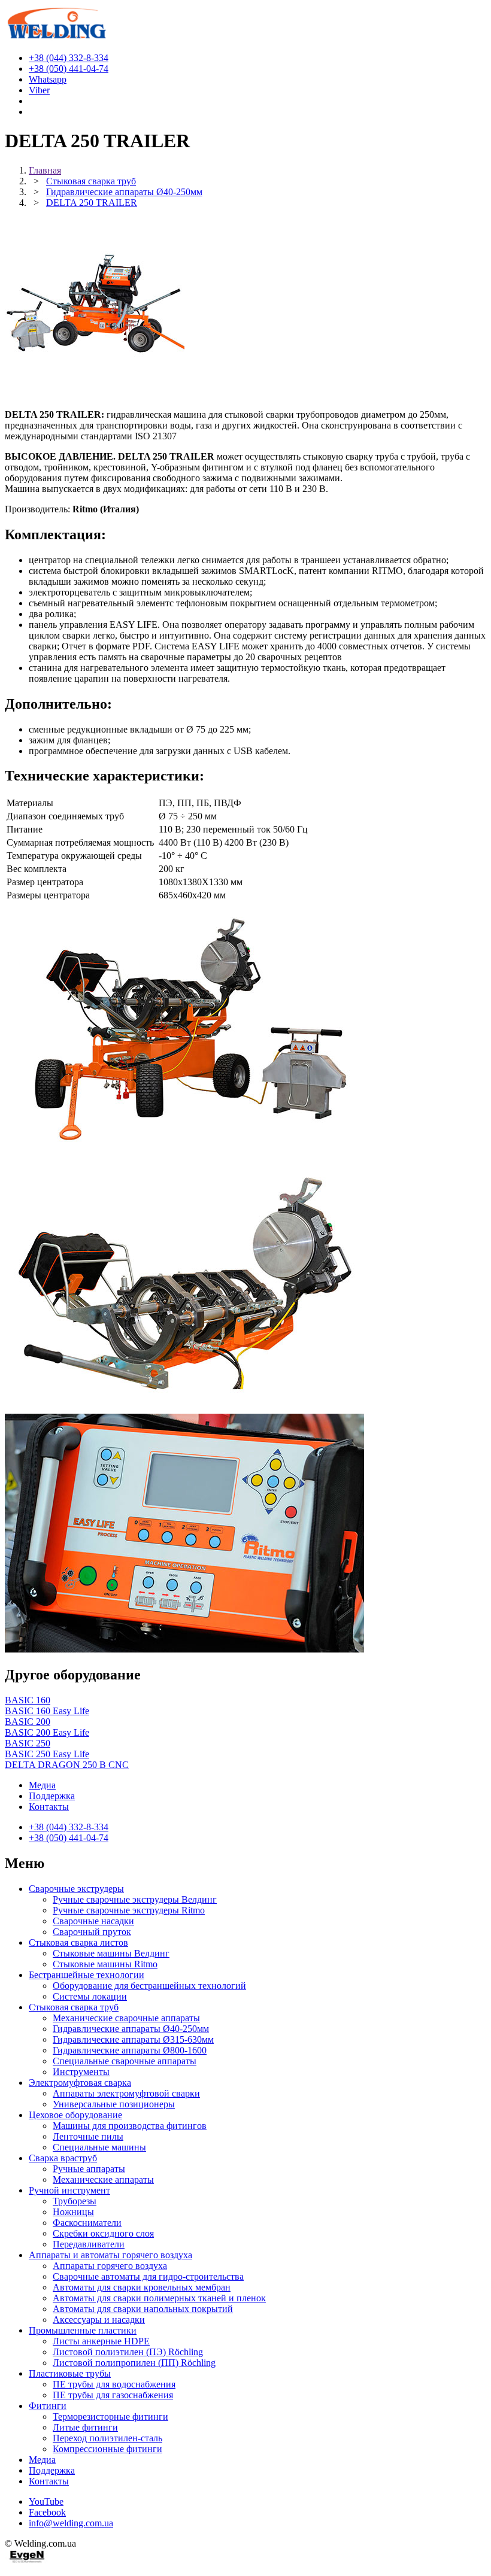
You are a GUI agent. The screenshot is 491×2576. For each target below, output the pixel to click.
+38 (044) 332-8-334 (69, 1827)
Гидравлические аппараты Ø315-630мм (133, 2039)
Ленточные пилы (88, 2136)
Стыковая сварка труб (74, 2007)
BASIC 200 (28, 1722)
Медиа (42, 1785)
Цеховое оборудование (75, 2115)
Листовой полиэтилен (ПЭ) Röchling (128, 2352)
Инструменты (81, 2072)
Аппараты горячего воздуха (110, 2266)
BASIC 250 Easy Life (47, 1754)
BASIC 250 (28, 1743)
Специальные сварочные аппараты (125, 2061)
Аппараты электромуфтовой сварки (126, 2093)
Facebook (47, 2512)
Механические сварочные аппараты (126, 2018)
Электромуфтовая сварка (80, 2083)
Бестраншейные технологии (87, 1975)
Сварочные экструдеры (76, 1889)
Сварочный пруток (92, 1932)
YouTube (46, 2501)
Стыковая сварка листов (78, 1942)
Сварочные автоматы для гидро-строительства (148, 2276)
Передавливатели (89, 2244)
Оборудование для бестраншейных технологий (149, 1986)
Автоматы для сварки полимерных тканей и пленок (159, 2298)
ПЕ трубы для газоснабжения (113, 2395)
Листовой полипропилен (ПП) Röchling (134, 2363)
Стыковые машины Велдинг (111, 1953)
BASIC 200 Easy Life (47, 1732)
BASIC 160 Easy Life (47, 1711)
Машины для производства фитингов (130, 2126)
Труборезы (75, 2201)
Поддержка (52, 1796)
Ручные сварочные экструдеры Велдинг (135, 1899)
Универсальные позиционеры (114, 2104)
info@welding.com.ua (71, 2523)
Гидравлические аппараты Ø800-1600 (130, 2050)
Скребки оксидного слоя (103, 2233)
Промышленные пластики (83, 2330)
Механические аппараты (103, 2179)
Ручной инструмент (69, 2190)
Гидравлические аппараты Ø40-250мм (131, 2029)
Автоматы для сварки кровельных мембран (142, 2287)
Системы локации (90, 1996)
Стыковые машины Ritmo (105, 1964)
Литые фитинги (85, 2427)
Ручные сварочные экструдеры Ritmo (129, 1910)
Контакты (49, 1807)
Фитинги (48, 2406)
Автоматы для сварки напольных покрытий (143, 2309)
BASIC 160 (28, 1700)
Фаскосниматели (87, 2223)
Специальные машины (99, 2147)
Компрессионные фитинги (107, 2449)
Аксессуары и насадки (99, 2320)
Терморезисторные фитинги (110, 2416)
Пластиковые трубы (70, 2373)
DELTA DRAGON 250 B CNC (67, 1765)
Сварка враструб (63, 2158)
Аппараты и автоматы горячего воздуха (110, 2255)
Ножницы (73, 2212)
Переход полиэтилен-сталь (107, 2438)
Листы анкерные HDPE (101, 2341)
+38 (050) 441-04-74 (69, 1838)
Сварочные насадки (93, 1921)
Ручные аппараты (89, 2169)
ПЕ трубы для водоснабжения (114, 2384)
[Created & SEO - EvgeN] (27, 2561)
